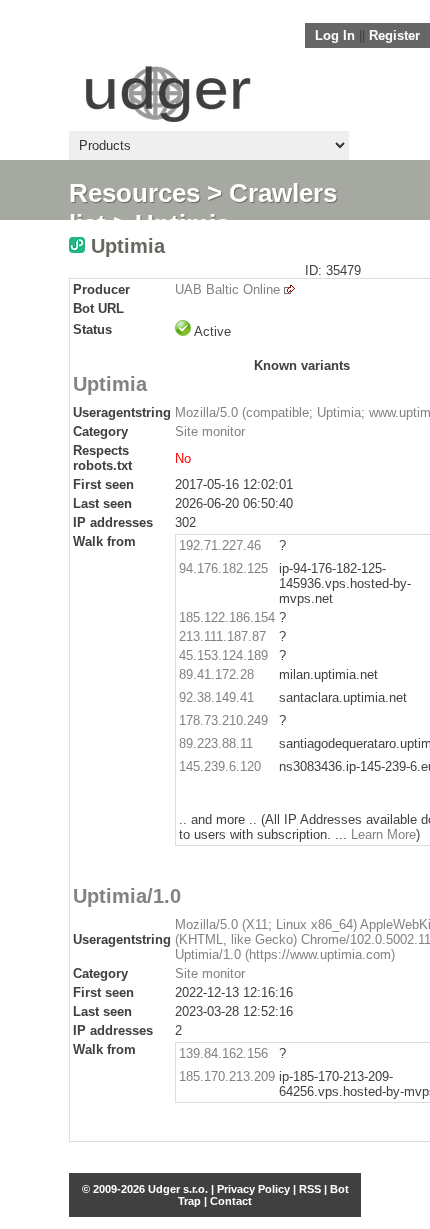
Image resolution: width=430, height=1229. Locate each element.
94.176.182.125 (223, 568)
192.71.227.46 (220, 545)
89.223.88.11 (216, 743)
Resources (134, 193)
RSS (310, 1189)
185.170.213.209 (227, 1076)
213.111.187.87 (222, 636)
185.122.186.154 (227, 617)
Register (394, 35)
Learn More (383, 834)
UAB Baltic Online (227, 289)
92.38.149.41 (216, 697)
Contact (231, 1201)
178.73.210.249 (223, 720)
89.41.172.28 (216, 674)
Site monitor (210, 431)
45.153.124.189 (223, 655)
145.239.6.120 (220, 766)
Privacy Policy (253, 1189)
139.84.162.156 (223, 1053)
